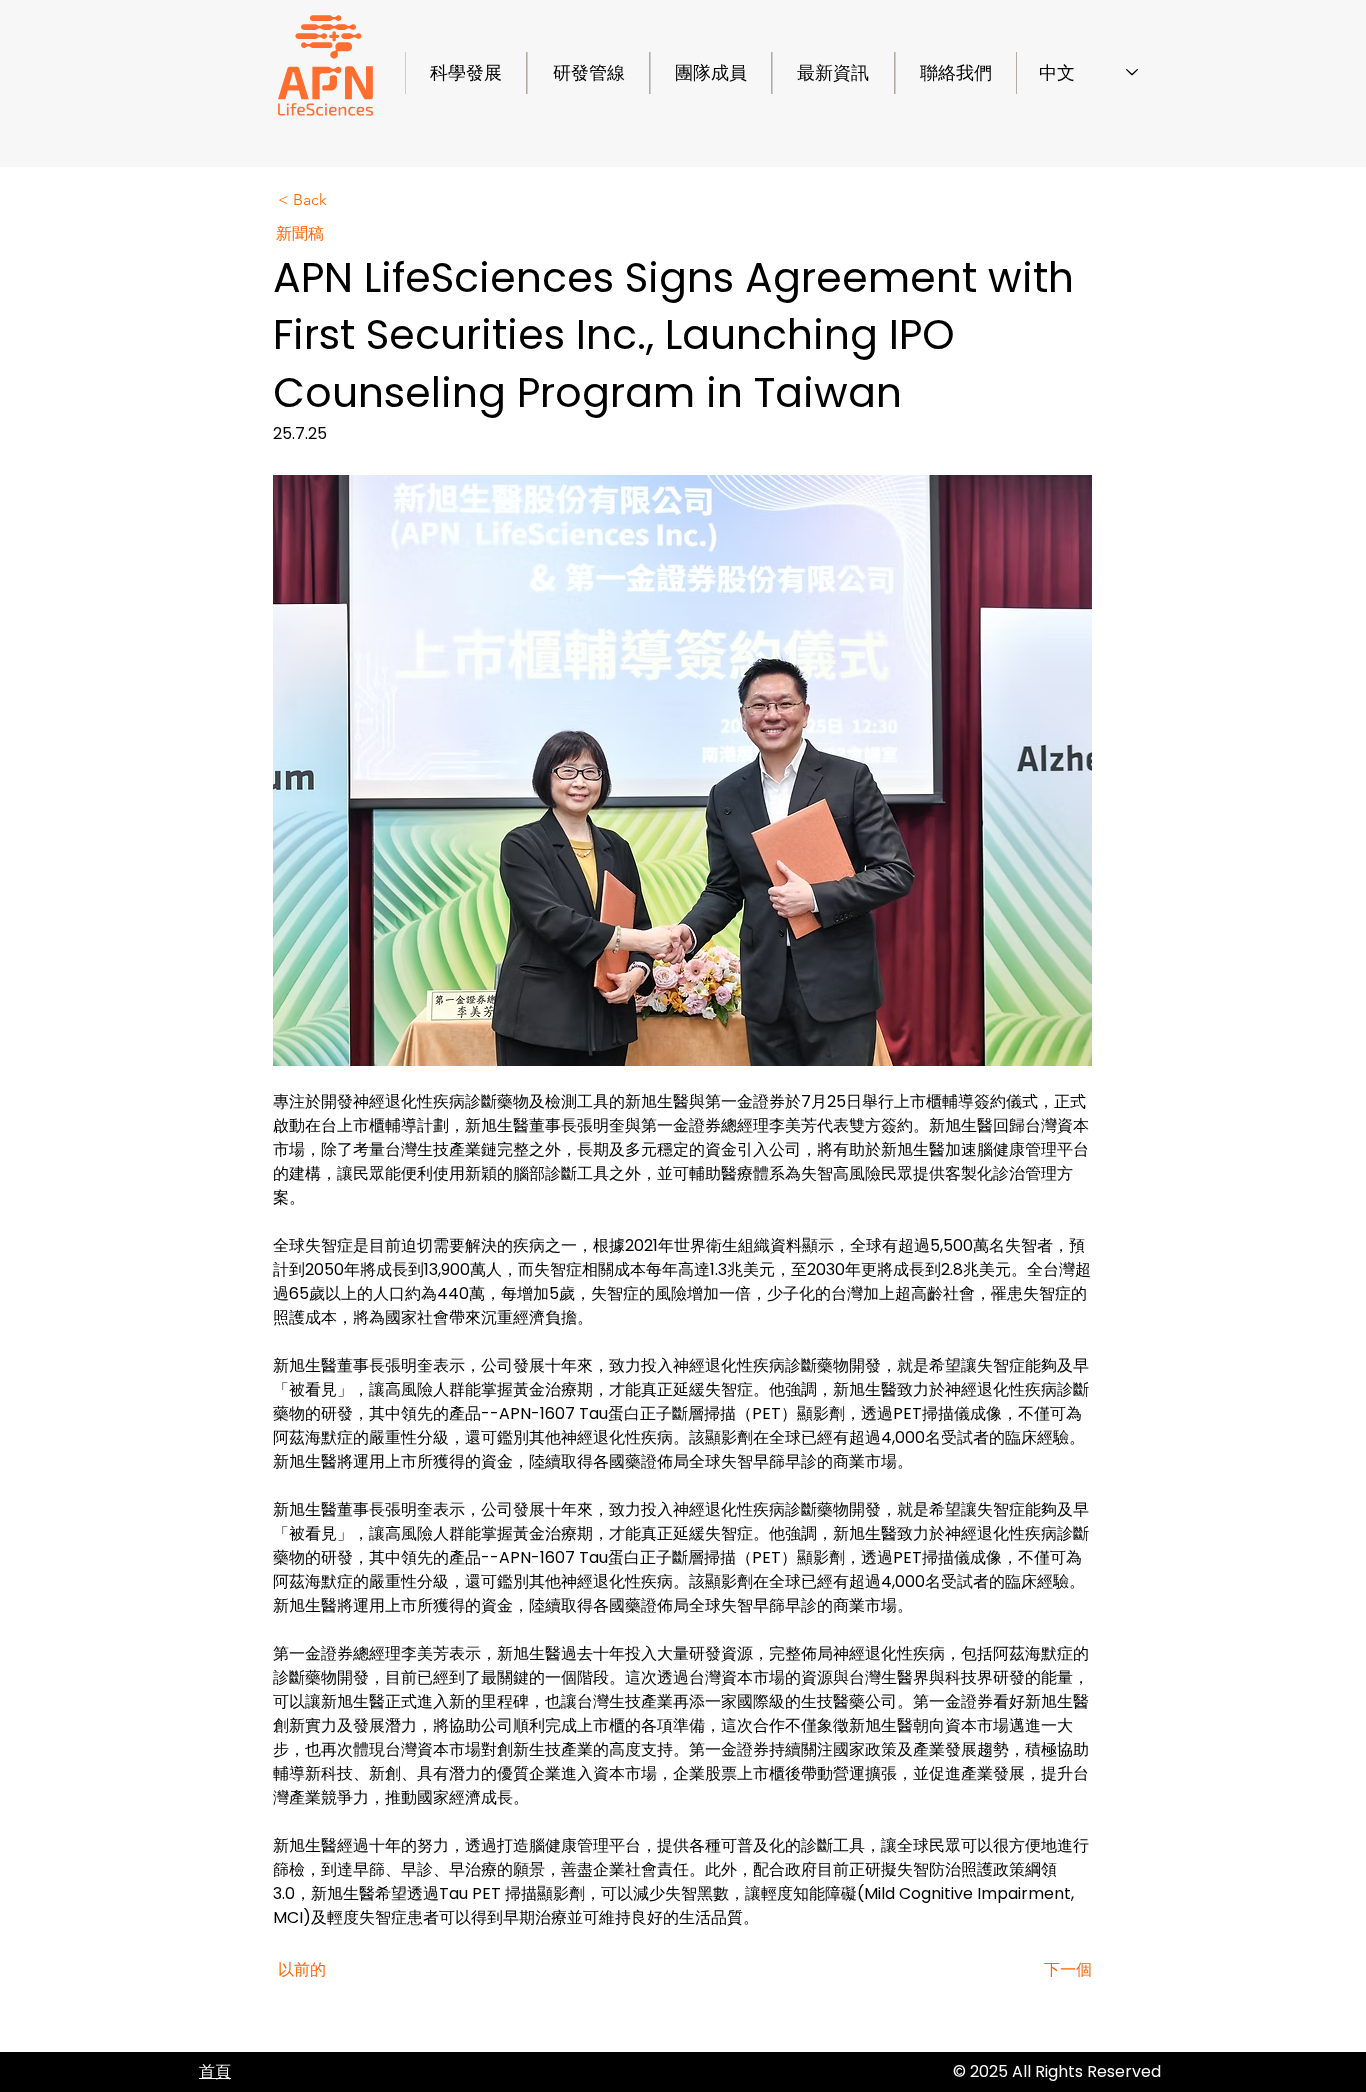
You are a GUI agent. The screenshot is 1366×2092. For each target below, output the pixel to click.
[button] (344, 200)
